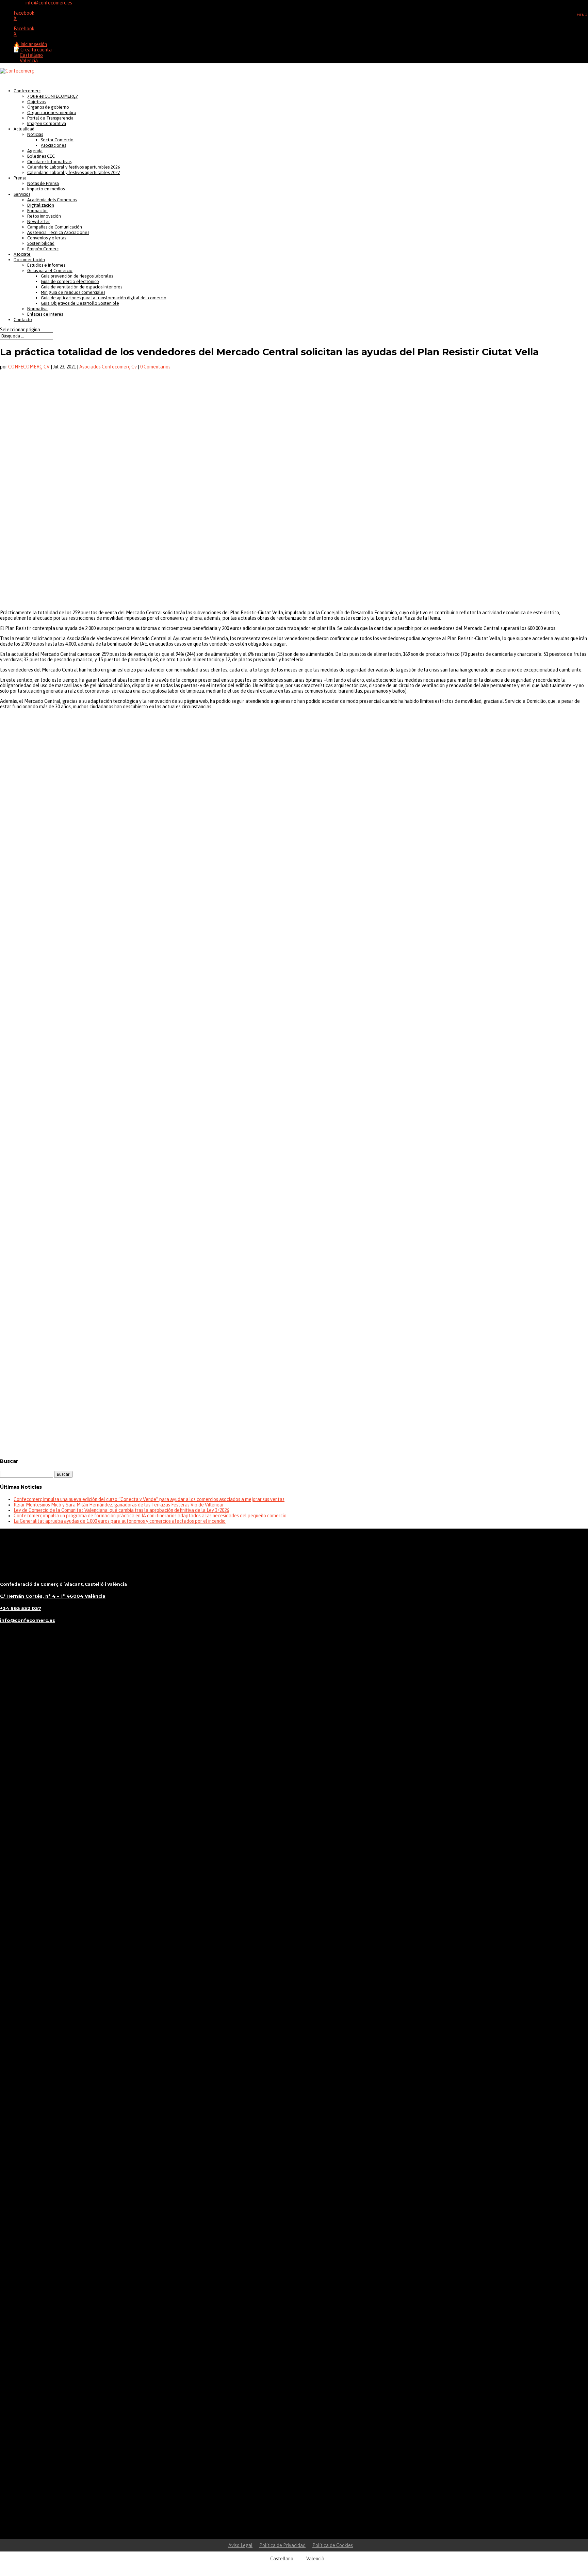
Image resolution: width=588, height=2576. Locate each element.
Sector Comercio (57, 140)
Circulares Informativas (49, 162)
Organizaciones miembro (52, 113)
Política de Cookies (333, 2545)
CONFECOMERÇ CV (29, 367)
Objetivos (37, 102)
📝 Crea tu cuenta (33, 50)
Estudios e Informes (46, 265)
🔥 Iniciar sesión (30, 44)
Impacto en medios (46, 189)
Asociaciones (53, 145)
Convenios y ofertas (47, 238)
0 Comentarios (155, 367)
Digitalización (41, 205)
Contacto (23, 320)
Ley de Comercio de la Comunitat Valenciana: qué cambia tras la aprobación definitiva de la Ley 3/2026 (121, 1510)
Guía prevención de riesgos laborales (77, 276)
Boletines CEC (41, 156)
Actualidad (24, 129)
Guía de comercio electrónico (70, 281)
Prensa (20, 178)
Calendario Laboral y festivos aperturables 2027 (74, 172)
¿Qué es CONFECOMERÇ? (52, 96)
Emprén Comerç (43, 249)
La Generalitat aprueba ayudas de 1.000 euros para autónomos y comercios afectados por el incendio (120, 1521)
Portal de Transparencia (50, 118)
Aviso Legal (240, 2545)
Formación (37, 211)
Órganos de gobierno (48, 107)
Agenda (35, 151)
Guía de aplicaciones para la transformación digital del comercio (104, 298)
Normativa (37, 309)
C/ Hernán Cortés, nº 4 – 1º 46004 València (53, 1596)
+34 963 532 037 (21, 1608)
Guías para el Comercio (50, 271)
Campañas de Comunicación (55, 227)
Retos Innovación (44, 216)
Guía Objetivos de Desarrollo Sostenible (80, 303)
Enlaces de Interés (45, 314)
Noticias (35, 134)
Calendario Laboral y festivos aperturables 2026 (74, 167)
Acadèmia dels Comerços (52, 200)
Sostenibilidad (41, 243)
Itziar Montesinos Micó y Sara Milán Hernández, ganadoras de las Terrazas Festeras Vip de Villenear (119, 1505)
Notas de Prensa (43, 183)
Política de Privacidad (282, 2545)
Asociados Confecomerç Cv (108, 367)
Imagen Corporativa (47, 123)
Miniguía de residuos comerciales (73, 292)
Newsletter (38, 222)
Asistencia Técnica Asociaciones (58, 232)
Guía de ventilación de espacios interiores (81, 287)
